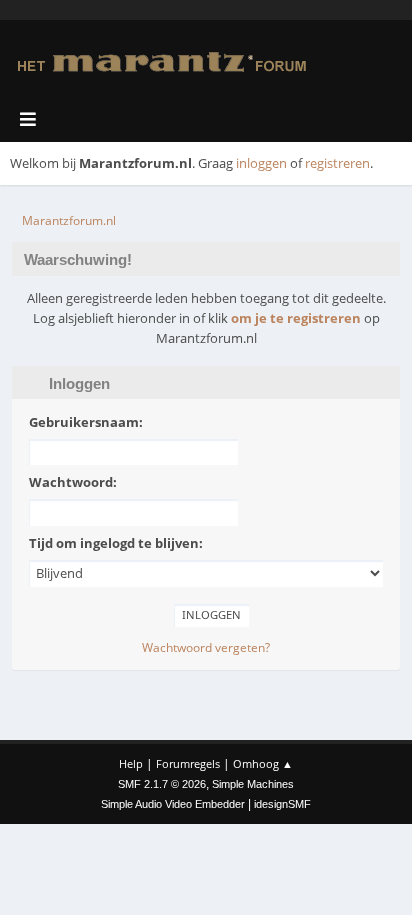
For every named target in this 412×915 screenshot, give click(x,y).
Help (131, 763)
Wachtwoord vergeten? (206, 647)
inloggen (261, 163)
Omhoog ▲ (263, 763)
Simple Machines (253, 784)
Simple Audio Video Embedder (173, 804)
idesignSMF (282, 804)
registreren (337, 163)
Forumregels (188, 763)
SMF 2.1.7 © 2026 (162, 784)
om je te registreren (296, 318)
